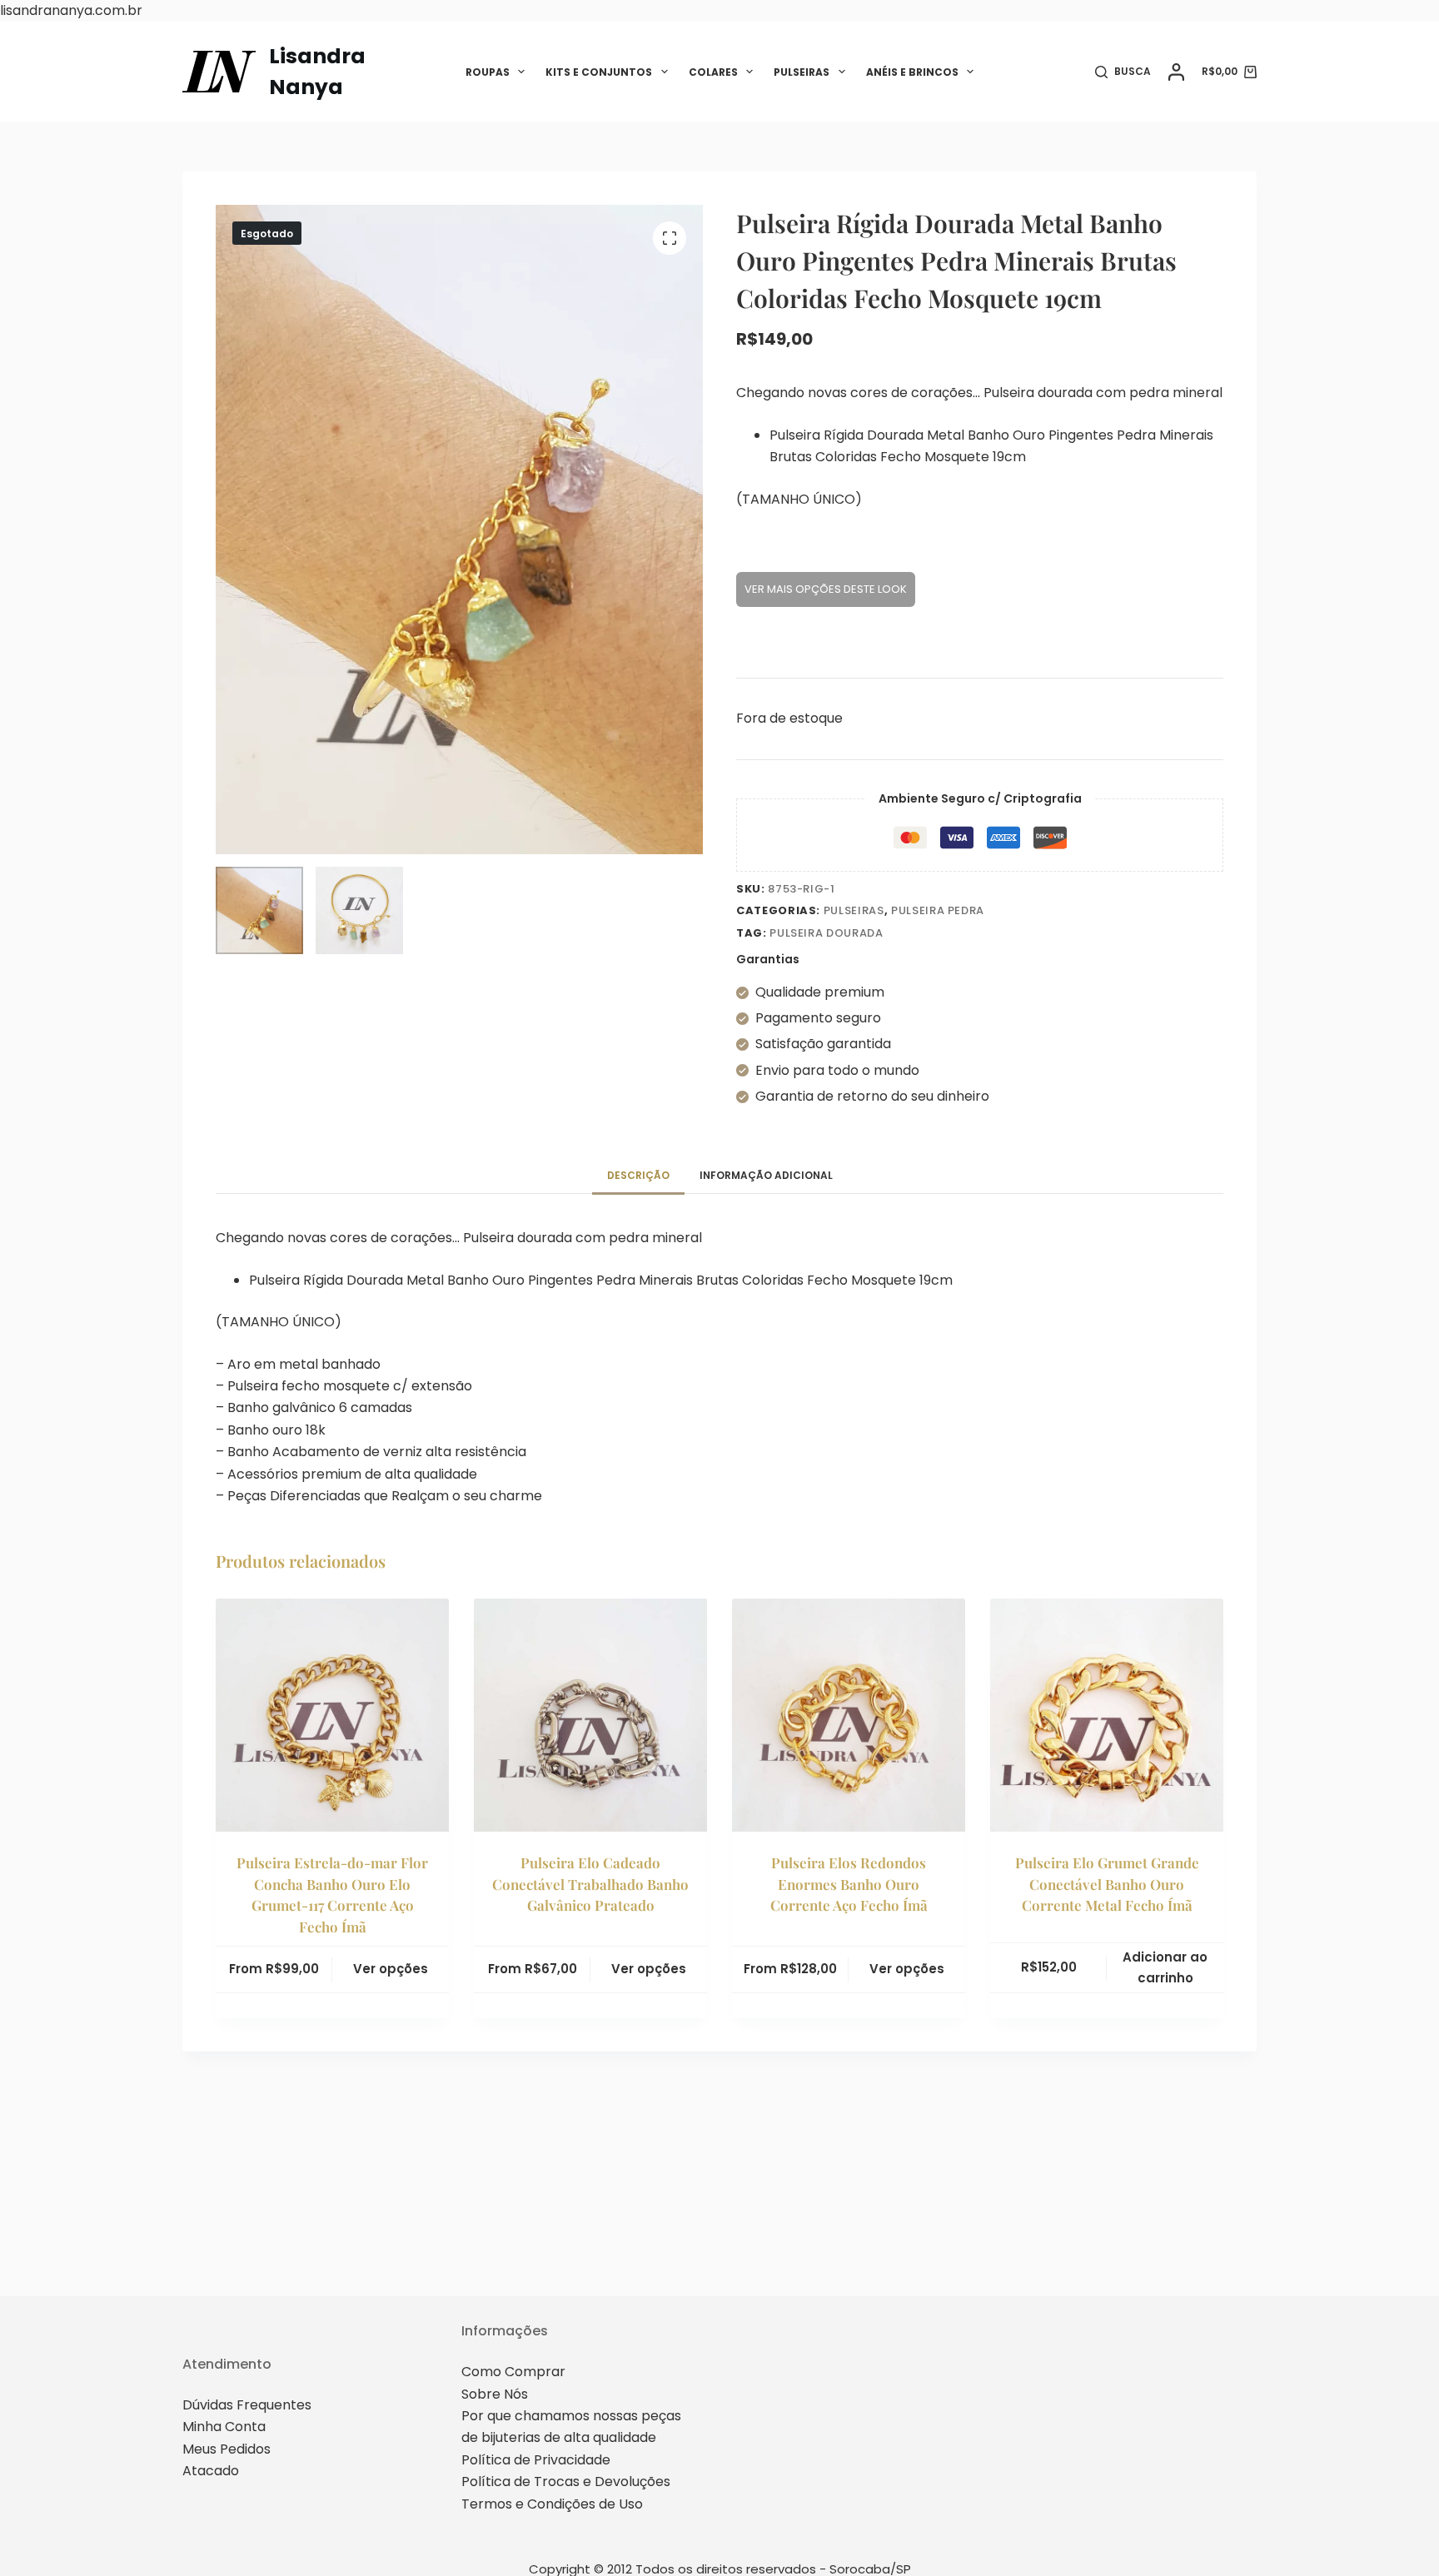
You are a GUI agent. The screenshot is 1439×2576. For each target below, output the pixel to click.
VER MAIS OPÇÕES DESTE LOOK (826, 589)
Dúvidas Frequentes (247, 2405)
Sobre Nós (495, 2394)
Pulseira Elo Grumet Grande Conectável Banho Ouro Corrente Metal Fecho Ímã (1107, 1884)
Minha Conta (224, 2427)
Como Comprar (513, 2372)
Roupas (488, 72)
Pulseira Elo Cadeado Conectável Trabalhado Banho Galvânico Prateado (590, 1884)
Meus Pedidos (227, 2449)
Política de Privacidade (536, 2460)
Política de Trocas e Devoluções (566, 2482)
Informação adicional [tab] (766, 1175)
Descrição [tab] (638, 1175)
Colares (713, 72)
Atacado (211, 2471)
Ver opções (391, 1969)
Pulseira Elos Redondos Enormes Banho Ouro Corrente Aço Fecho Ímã (849, 1884)
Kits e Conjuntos (599, 72)
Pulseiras (802, 72)
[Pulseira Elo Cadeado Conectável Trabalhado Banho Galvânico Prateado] (590, 1715)
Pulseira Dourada (826, 933)
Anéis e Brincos (912, 72)
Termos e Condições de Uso (552, 2504)
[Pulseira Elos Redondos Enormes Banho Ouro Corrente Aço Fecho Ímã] (849, 1715)
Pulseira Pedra (938, 910)
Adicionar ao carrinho (1165, 1967)
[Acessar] (1176, 72)
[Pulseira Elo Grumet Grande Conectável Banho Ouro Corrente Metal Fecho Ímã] (1107, 1715)
